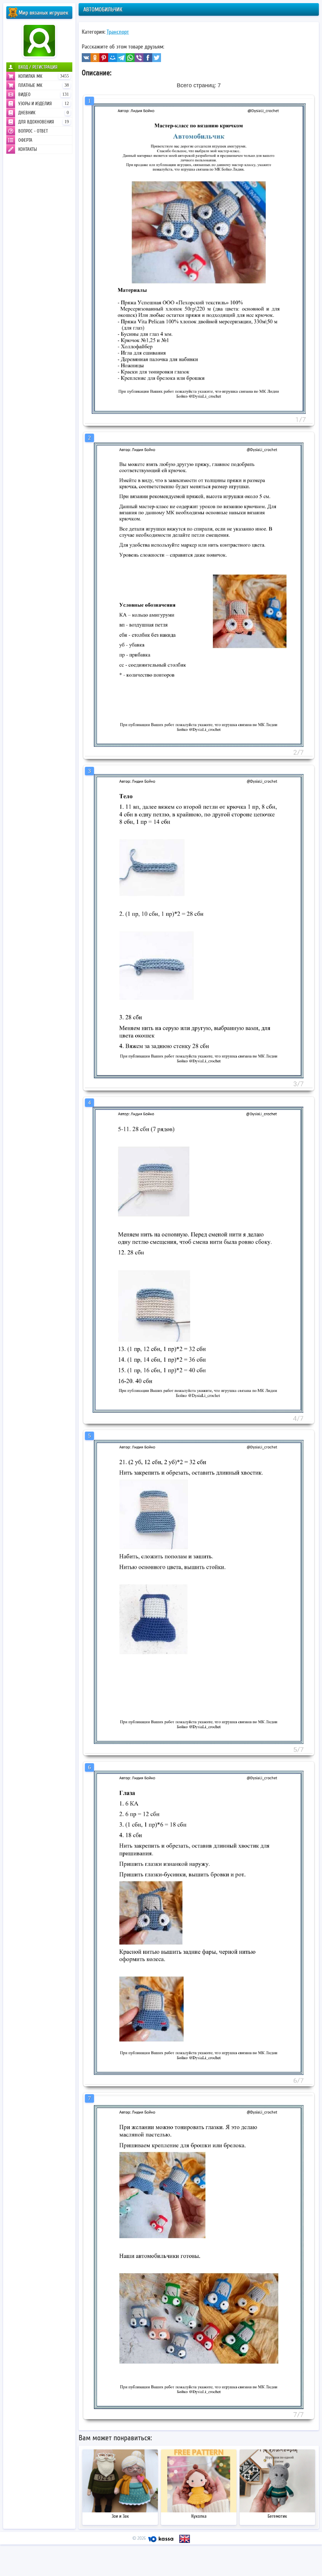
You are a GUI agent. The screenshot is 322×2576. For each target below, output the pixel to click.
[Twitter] (157, 58)
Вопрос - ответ (33, 131)
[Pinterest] (104, 58)
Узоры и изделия (44, 104)
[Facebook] (148, 58)
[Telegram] (121, 58)
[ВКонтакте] (86, 58)
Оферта (25, 140)
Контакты (28, 149)
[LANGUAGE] (185, 2539)
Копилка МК (44, 76)
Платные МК (44, 85)
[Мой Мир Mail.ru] (113, 58)
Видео (44, 94)
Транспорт (118, 32)
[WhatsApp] (130, 58)
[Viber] (139, 58)
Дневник (44, 113)
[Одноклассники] (95, 58)
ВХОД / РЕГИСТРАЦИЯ (38, 67)
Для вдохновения (44, 122)
